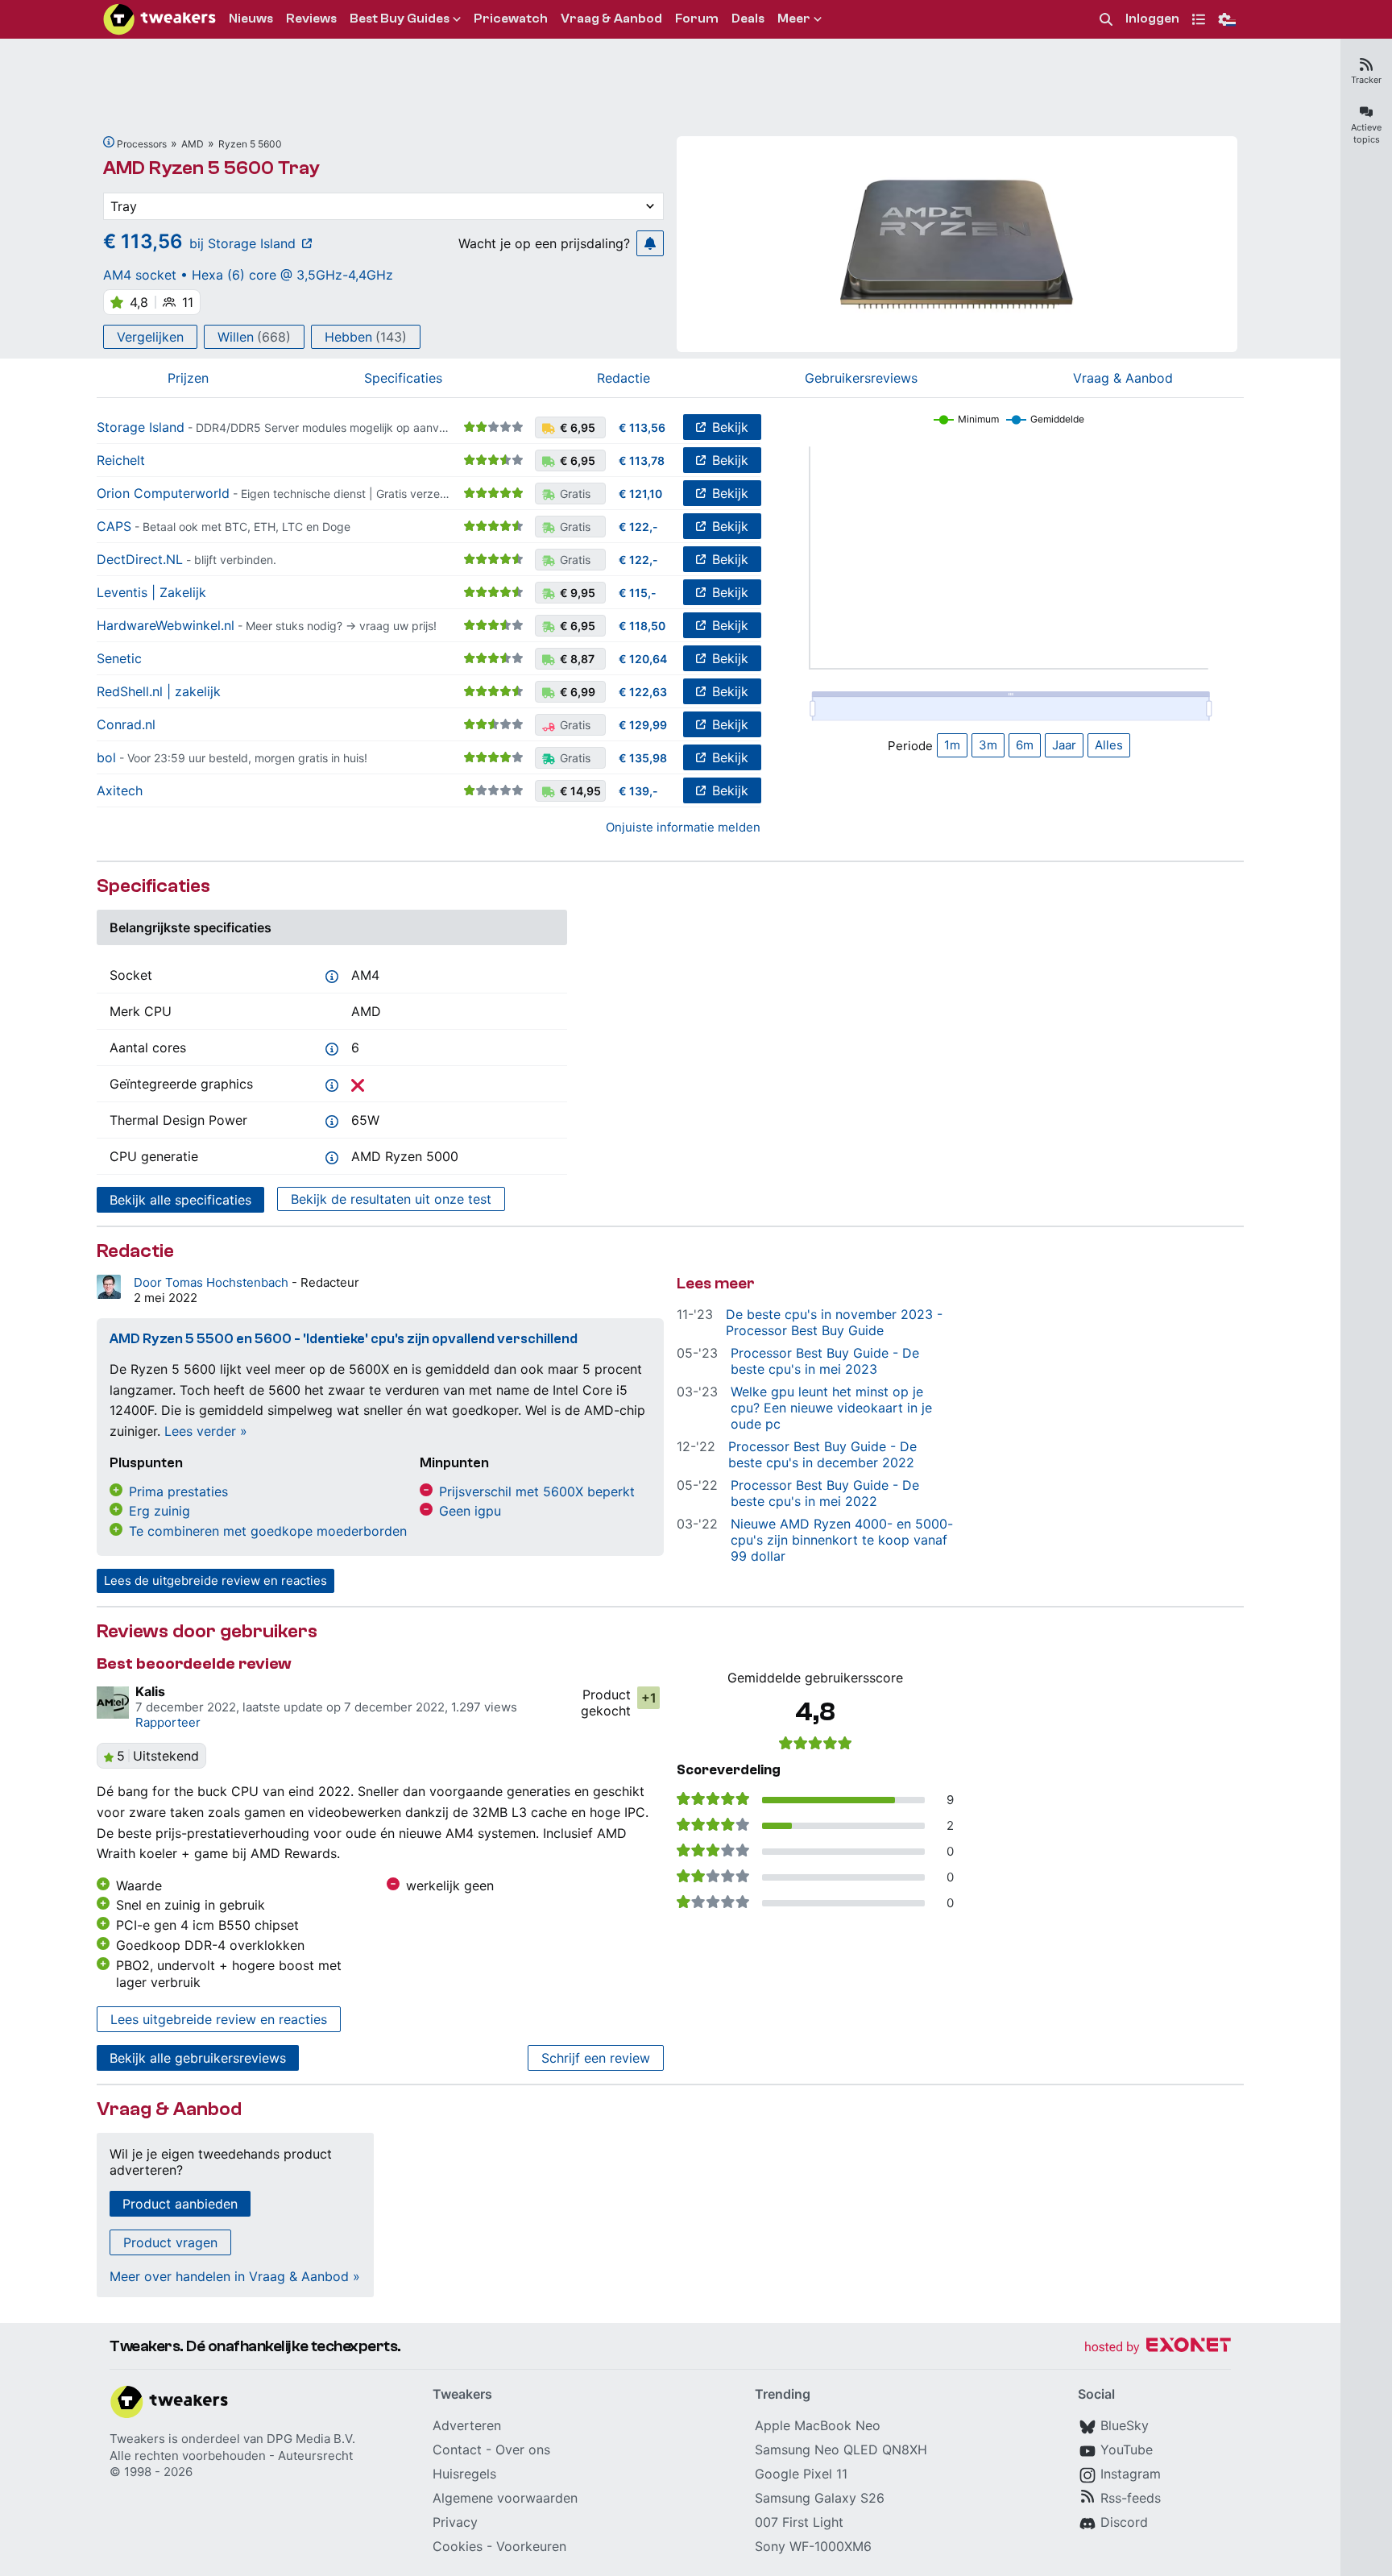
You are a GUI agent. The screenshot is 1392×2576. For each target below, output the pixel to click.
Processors (142, 144)
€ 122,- (638, 527)
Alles (1109, 745)
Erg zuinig (159, 1511)
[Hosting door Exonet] (1158, 2348)
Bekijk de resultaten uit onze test (391, 1199)
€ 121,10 (640, 494)
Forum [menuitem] (697, 19)
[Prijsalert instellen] (650, 243)
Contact (457, 2449)
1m (952, 745)
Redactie (623, 378)
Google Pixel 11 (801, 2474)
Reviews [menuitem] (311, 19)
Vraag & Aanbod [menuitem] (611, 19)
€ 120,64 (643, 659)
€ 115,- (638, 593)
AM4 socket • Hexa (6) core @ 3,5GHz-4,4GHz (248, 275)
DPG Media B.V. (311, 2439)
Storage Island (141, 427)
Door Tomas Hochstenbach (213, 1282)
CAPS (114, 526)
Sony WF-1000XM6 (813, 2546)
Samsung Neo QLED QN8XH (841, 2449)
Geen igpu (470, 1511)
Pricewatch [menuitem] (511, 19)
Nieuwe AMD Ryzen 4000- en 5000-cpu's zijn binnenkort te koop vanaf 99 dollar (842, 1540)
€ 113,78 (642, 460)
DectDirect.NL (140, 559)
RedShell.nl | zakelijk (159, 691)
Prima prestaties (178, 1491)
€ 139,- (638, 791)
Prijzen (188, 378)
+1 (649, 1698)
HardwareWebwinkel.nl (166, 625)
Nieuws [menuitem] (251, 19)
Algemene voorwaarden (505, 2498)
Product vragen (170, 2242)
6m (1025, 745)
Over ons (523, 2449)
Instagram (1131, 2474)
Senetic (119, 658)
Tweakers (137, 2439)
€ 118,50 (642, 626)
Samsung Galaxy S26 (820, 2498)
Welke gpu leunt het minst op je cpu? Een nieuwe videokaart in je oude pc (831, 1408)
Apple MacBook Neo (818, 2425)
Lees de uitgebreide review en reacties (215, 1580)
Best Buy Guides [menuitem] (400, 19)
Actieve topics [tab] (1366, 133)
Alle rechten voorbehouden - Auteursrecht (231, 2456)
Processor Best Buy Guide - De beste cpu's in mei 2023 (825, 1361)
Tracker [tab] (1366, 80)
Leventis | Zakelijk (151, 592)
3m (988, 745)
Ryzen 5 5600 (250, 144)
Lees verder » (206, 1431)
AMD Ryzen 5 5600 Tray (211, 168)
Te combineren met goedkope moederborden (268, 1531)
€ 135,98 (643, 758)
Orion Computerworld (163, 493)
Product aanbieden (180, 2204)
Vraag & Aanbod (1123, 378)
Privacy (455, 2522)
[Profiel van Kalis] (113, 1703)
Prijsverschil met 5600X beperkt (537, 1491)
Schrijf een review (596, 2058)
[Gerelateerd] (109, 142)
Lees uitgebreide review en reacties (219, 2019)
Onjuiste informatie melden (683, 827)
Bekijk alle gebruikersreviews (198, 2058)
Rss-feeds (1131, 2498)
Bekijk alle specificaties (180, 1200)
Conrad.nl (126, 724)
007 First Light (799, 2522)
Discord (1124, 2522)
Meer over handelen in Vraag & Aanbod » (235, 2276)
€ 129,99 (643, 725)
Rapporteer (168, 1722)
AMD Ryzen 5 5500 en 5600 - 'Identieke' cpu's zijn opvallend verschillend (344, 1339)
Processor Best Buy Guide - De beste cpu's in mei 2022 (825, 1493)
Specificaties (403, 378)
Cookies (458, 2546)
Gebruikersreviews (861, 378)
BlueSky (1125, 2425)
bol (106, 757)
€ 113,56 (642, 427)
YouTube (1127, 2449)
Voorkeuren (531, 2546)
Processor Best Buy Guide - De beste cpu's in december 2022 (822, 1454)
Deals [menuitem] (748, 19)
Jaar (1064, 745)
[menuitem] (1106, 20)
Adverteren (467, 2425)
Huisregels (464, 2474)
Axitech (120, 790)
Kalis (150, 1691)
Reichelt (121, 460)
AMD (193, 144)
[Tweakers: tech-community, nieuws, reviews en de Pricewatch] (159, 19)
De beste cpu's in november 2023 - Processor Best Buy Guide (834, 1322)
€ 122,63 (643, 692)
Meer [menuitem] (794, 19)
